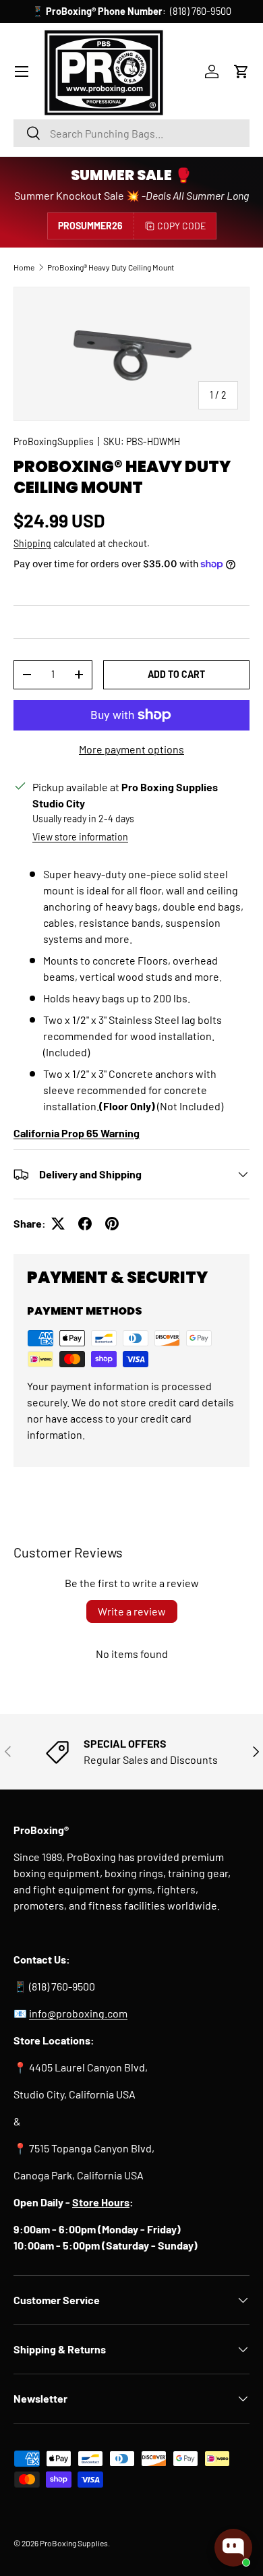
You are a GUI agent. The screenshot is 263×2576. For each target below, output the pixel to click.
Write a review (132, 1611)
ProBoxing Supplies (74, 2543)
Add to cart (176, 674)
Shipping (32, 543)
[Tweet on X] (58, 1224)
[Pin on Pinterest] (112, 1224)
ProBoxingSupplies (54, 441)
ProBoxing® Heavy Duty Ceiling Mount (111, 267)
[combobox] (131, 133)
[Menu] (22, 71)
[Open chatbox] (233, 2548)
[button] (241, 71)
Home (24, 267)
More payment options (131, 749)
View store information (80, 837)
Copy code (181, 226)
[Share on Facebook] (85, 1224)
